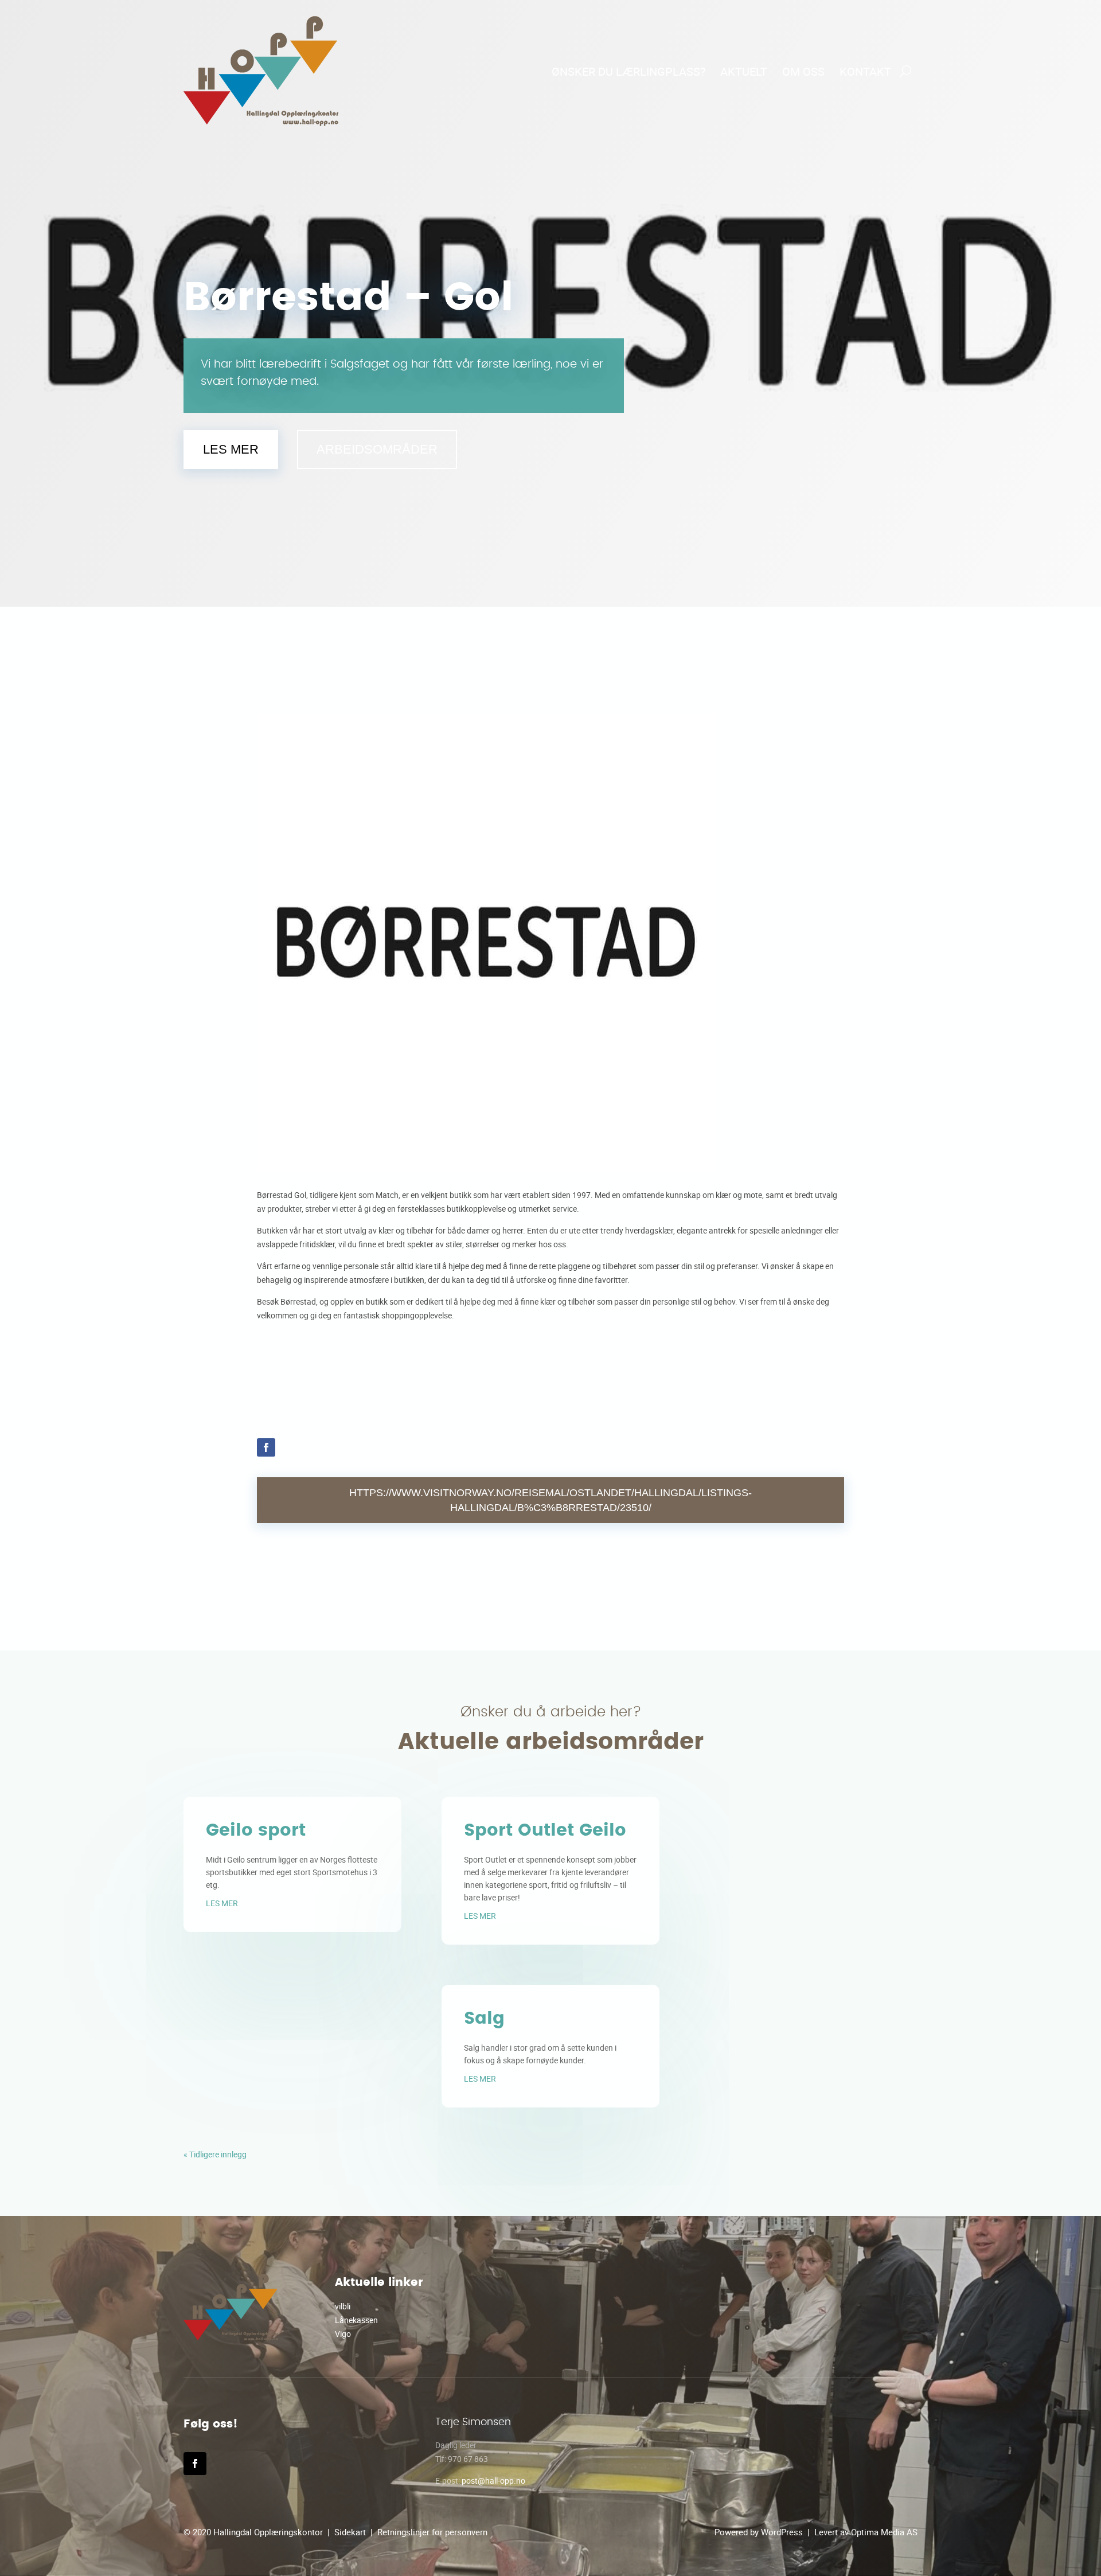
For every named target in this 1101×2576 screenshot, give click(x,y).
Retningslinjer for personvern (432, 2532)
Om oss (803, 71)
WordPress (782, 2532)
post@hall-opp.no (493, 2481)
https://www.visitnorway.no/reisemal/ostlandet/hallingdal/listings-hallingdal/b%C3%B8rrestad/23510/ (550, 1500)
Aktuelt (744, 71)
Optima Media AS (884, 2532)
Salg (484, 2019)
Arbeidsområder (377, 449)
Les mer (231, 449)
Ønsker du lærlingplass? (628, 71)
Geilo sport (256, 1830)
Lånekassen (356, 2320)
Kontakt (865, 71)
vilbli (343, 2306)
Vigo (343, 2334)
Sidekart (350, 2532)
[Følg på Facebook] (266, 1447)
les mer (222, 1903)
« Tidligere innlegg (215, 2154)
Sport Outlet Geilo (545, 1830)
